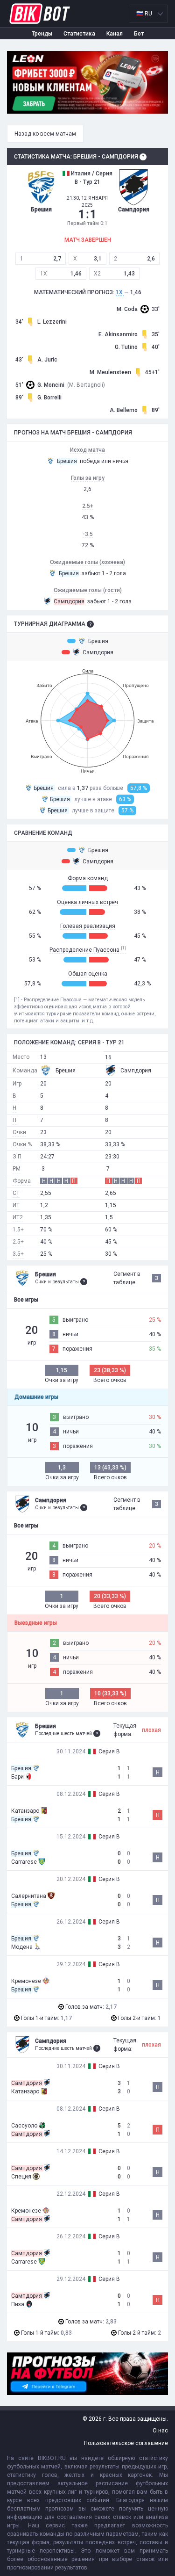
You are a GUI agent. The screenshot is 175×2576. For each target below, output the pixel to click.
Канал (115, 34)
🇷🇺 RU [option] (144, 14)
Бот (139, 34)
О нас (160, 2431)
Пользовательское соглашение (126, 2443)
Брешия (98, 641)
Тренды (42, 34)
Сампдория (98, 652)
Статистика (79, 34)
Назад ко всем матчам (45, 134)
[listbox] (148, 14)
